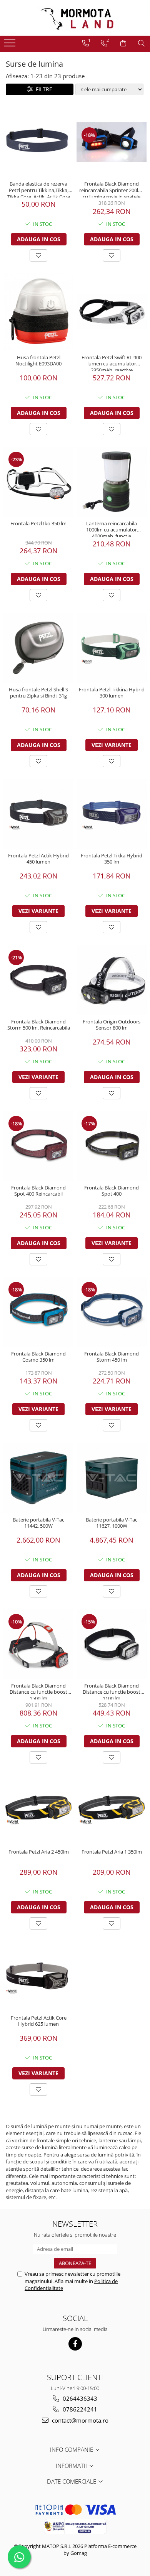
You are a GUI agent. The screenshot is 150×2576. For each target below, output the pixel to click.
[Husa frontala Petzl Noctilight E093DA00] (38, 312)
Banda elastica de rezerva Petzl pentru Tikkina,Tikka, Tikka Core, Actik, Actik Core (39, 189)
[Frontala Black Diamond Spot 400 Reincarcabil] (38, 1146)
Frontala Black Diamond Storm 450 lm (112, 1357)
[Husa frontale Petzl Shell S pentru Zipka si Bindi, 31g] (38, 648)
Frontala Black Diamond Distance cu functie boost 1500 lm (38, 1691)
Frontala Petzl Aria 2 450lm (39, 1852)
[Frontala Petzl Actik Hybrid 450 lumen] (38, 814)
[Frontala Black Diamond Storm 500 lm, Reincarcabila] (38, 980)
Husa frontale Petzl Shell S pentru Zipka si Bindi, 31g (38, 693)
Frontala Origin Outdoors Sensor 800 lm (112, 1025)
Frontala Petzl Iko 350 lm (38, 524)
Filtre (42, 89)
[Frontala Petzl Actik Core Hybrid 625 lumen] (38, 1976)
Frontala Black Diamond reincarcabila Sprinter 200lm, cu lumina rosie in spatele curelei (112, 189)
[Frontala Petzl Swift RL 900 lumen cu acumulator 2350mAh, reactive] (112, 312)
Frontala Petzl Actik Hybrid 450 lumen (38, 859)
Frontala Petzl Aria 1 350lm (112, 1852)
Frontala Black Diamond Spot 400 (112, 1191)
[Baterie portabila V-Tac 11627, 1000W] (112, 1478)
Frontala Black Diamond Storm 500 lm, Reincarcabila (39, 1025)
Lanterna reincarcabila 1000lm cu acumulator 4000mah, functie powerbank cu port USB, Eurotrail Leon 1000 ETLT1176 (112, 529)
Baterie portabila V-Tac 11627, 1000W (112, 1523)
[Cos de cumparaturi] (123, 43)
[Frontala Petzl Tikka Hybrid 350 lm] (112, 814)
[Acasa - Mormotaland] (75, 18)
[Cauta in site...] (141, 43)
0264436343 (79, 2398)
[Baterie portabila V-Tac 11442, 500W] (38, 1478)
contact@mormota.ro (79, 2420)
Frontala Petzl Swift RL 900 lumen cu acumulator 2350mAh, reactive (112, 363)
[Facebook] (75, 2344)
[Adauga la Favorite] (38, 255)
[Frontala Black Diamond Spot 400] (112, 1146)
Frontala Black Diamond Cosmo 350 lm (38, 1357)
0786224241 (79, 2409)
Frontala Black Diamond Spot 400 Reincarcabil (38, 1191)
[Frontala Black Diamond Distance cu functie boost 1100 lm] (112, 1644)
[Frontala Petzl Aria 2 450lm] (38, 1810)
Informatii (72, 2466)
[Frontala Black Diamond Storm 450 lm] (112, 1312)
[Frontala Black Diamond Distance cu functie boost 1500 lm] (38, 1644)
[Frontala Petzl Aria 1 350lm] (112, 1810)
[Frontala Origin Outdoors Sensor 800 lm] (112, 980)
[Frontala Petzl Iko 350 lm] (38, 482)
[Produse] (11, 45)
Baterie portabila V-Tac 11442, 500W (38, 1523)
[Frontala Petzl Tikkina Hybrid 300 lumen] (112, 648)
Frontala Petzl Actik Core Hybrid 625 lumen (39, 2021)
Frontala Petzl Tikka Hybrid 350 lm (112, 859)
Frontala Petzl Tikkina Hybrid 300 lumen (112, 693)
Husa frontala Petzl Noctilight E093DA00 (38, 361)
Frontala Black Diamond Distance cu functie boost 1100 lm (112, 1691)
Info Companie (72, 2449)
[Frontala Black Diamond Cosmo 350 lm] (38, 1312)
